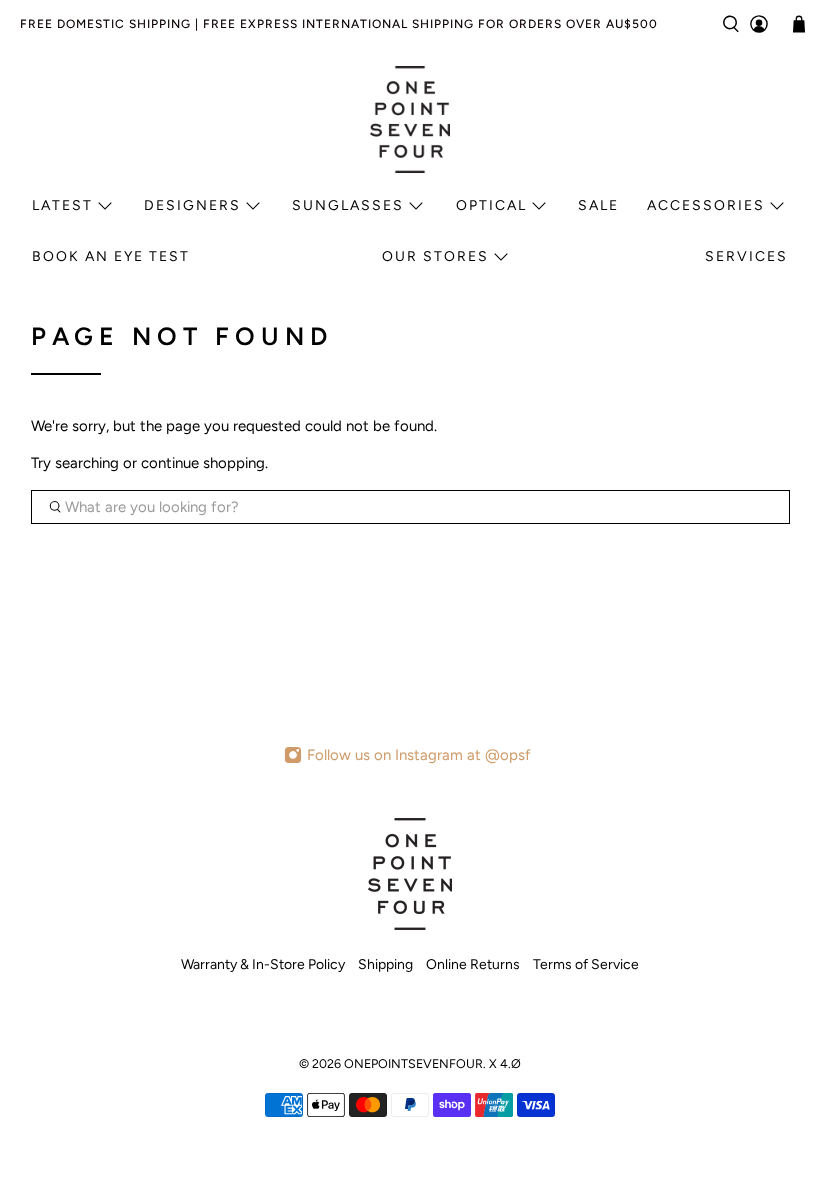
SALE (598, 205)
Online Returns (473, 964)
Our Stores (435, 256)
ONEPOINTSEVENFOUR (413, 1063)
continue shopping (203, 463)
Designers (192, 205)
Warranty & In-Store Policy (263, 964)
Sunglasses (348, 205)
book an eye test (111, 256)
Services (746, 256)
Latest (62, 205)
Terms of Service (586, 964)
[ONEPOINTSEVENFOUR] (410, 119)
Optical (491, 205)
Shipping (385, 964)
